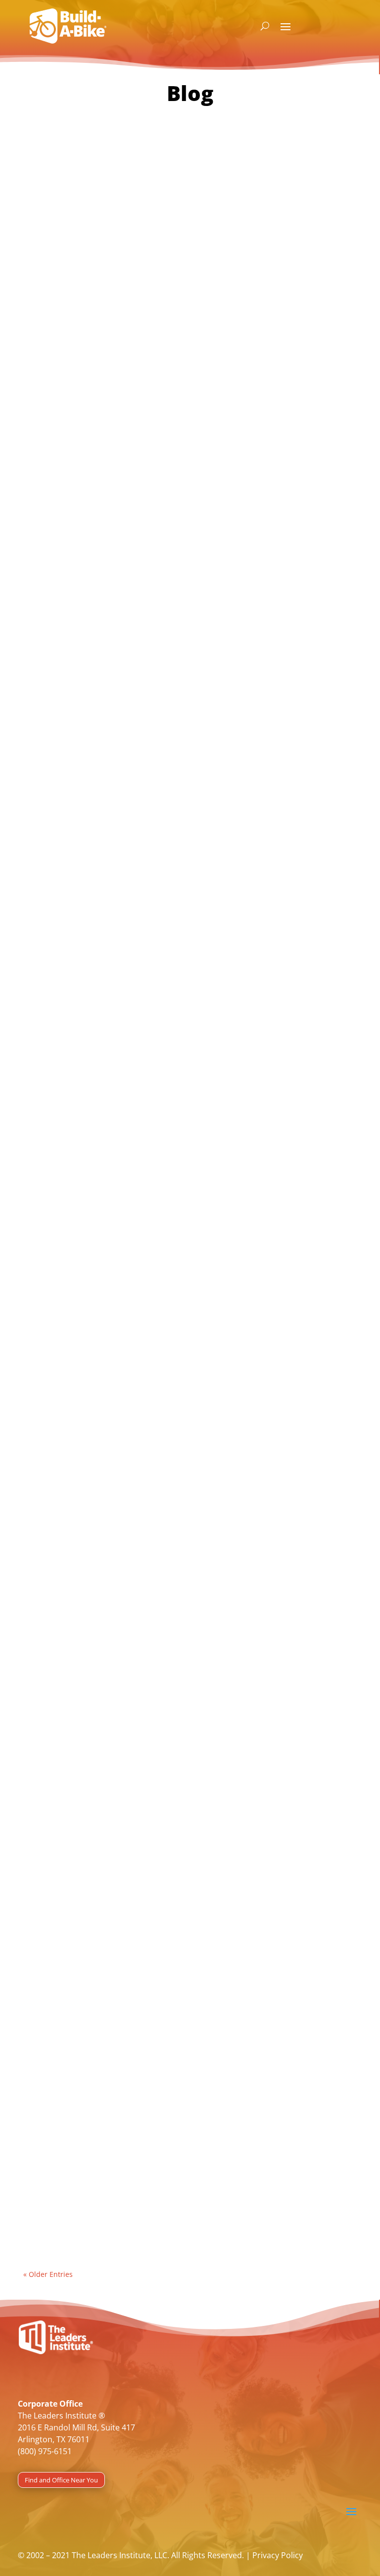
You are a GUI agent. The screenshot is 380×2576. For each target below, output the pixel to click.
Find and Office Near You (61, 2480)
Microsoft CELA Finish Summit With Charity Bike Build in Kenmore (170, 1089)
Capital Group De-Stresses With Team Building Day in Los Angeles (172, 1450)
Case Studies (54, 407)
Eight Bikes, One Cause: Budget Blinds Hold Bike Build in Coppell (190, 2154)
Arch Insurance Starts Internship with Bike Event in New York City (184, 728)
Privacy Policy (278, 2555)
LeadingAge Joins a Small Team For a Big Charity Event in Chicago (171, 379)
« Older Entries (48, 2274)
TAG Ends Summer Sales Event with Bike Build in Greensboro (181, 1805)
